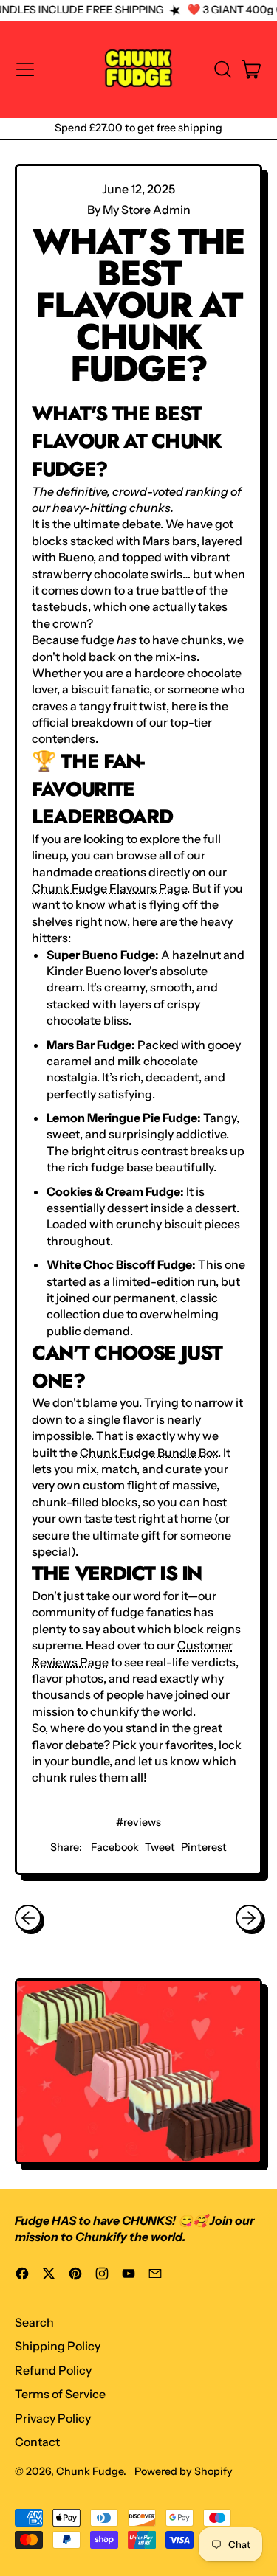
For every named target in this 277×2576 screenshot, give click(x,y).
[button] (222, 69)
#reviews (138, 1822)
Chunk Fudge (90, 2471)
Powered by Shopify (184, 2471)
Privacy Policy (53, 2418)
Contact (37, 2442)
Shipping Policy (58, 2346)
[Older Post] (28, 1918)
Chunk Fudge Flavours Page (109, 888)
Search (34, 2322)
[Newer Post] (249, 1918)
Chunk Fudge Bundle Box (149, 1453)
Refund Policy (53, 2370)
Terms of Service (60, 2394)
